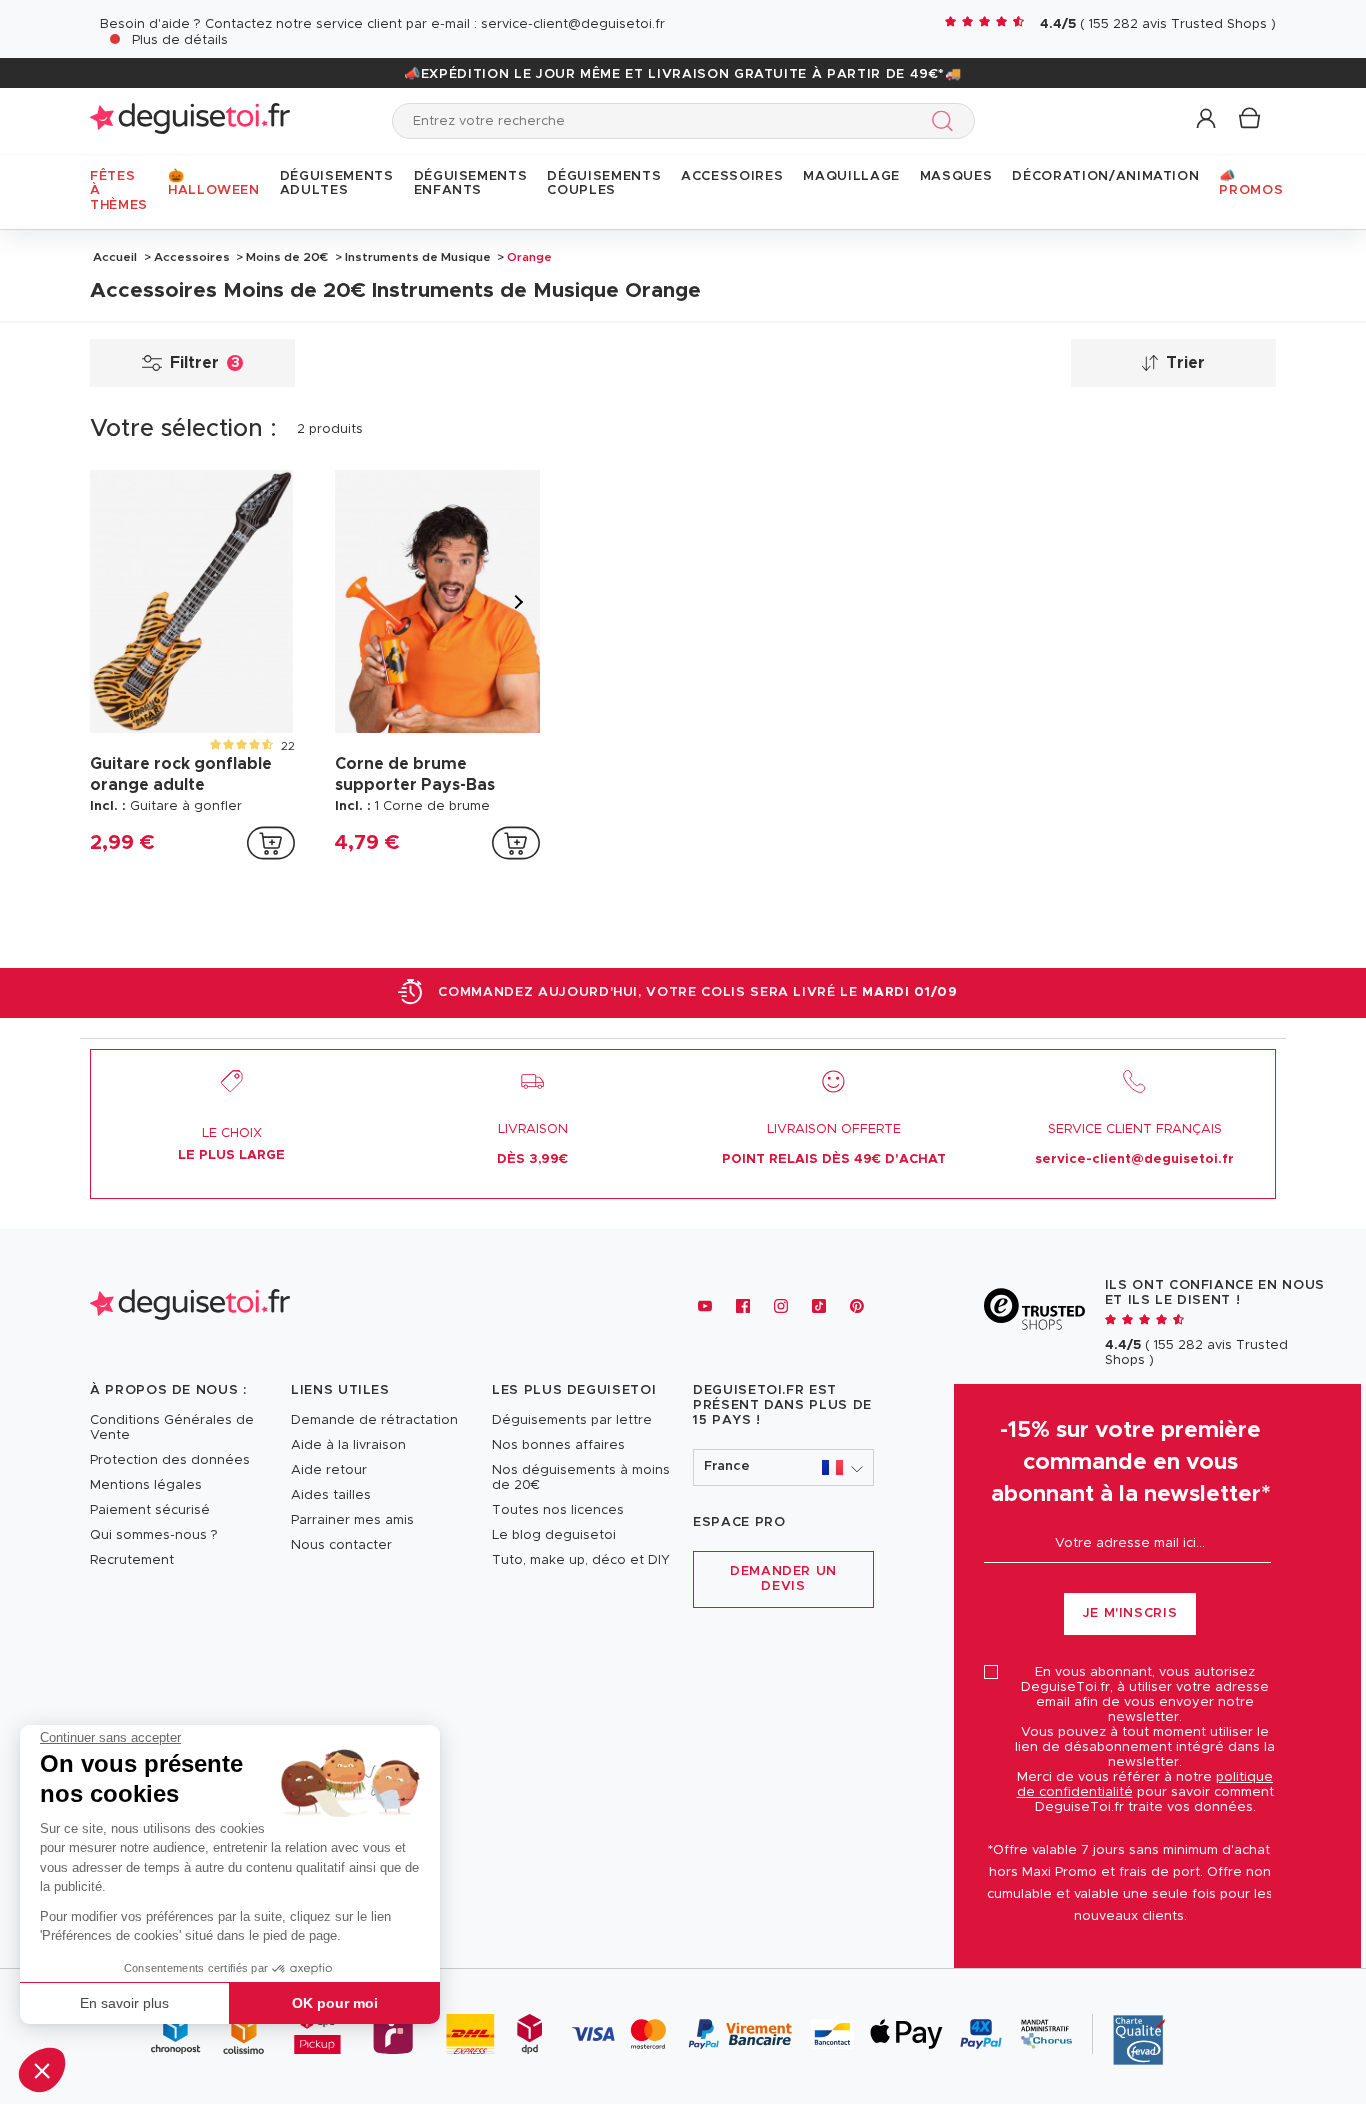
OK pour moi (335, 2003)
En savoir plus (124, 2003)
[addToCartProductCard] (271, 843)
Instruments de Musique (418, 257)
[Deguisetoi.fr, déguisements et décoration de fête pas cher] (190, 120)
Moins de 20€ (287, 257)
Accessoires (192, 257)
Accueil (115, 257)
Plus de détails (180, 40)
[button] (42, 2070)
